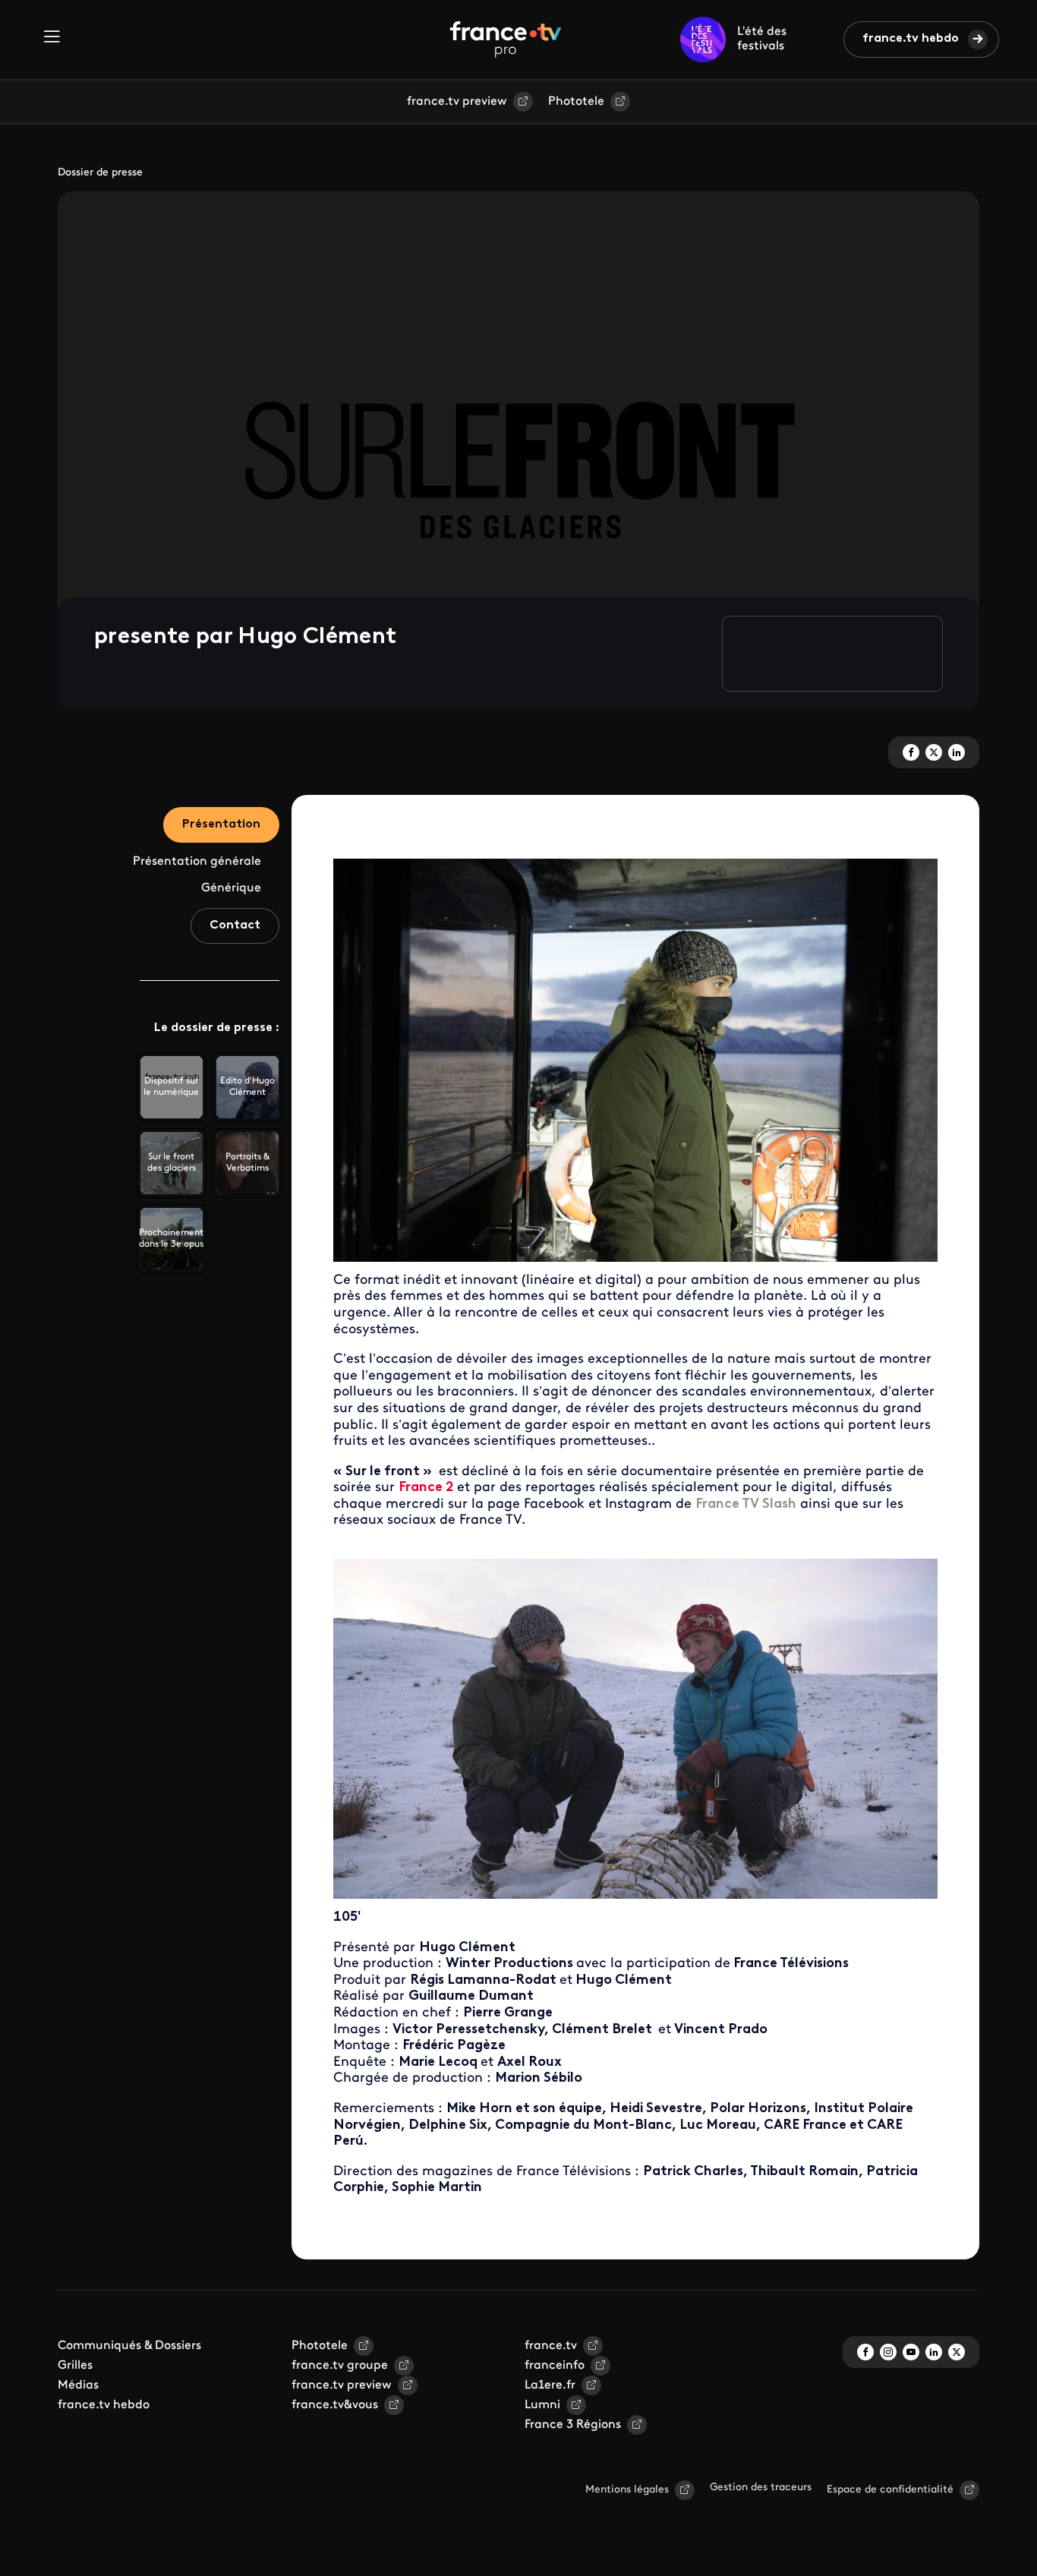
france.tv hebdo (911, 39)
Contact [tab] (235, 925)
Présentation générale (197, 862)
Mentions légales (627, 2490)
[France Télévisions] (506, 39)
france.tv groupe (340, 2366)
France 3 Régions (573, 2425)
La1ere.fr (550, 2385)
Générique (231, 888)
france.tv (551, 2346)
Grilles (75, 2366)
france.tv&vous (335, 2405)
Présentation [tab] (221, 825)
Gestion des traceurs (761, 2488)
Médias (78, 2385)
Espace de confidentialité (890, 2490)
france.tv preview (457, 102)
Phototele (576, 102)
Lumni (542, 2405)
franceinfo (555, 2366)
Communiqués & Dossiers (129, 2346)
